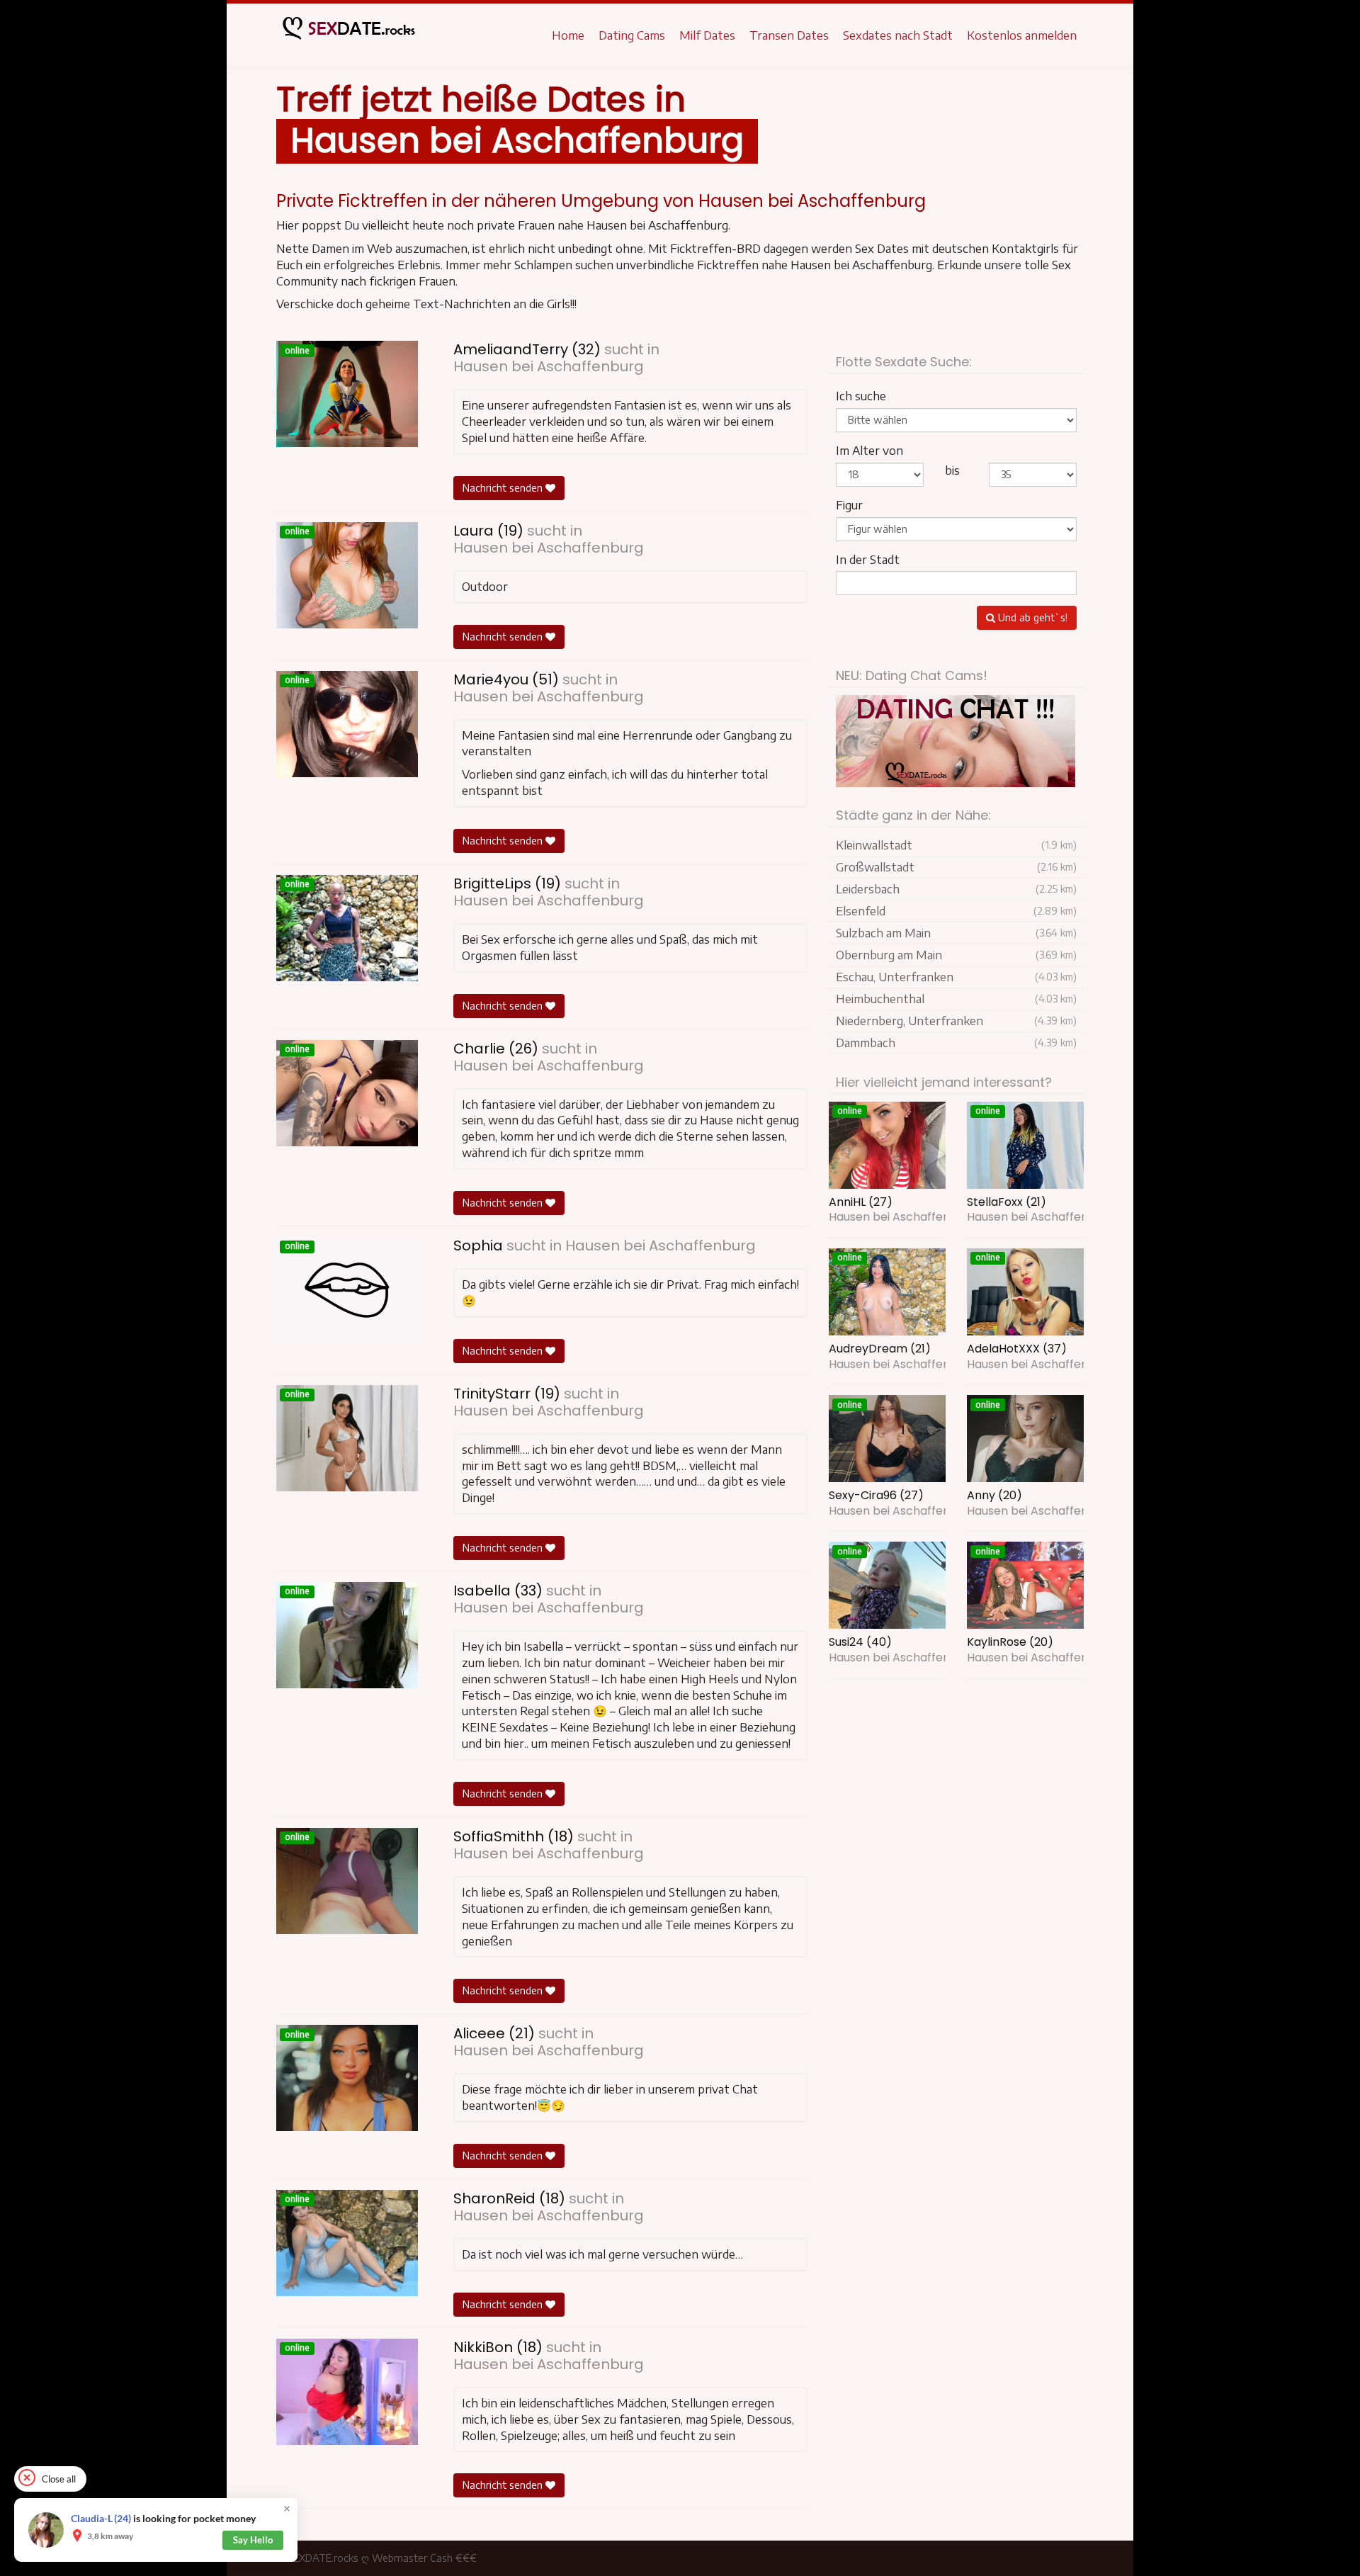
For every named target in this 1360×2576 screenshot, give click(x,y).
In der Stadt (868, 560)
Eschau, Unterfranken (956, 977)
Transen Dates (789, 35)
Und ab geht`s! (1031, 617)
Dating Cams (632, 35)
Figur (849, 505)
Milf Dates (707, 35)
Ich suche (861, 396)
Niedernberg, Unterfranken (956, 1021)
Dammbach (956, 1043)
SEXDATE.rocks (323, 2558)
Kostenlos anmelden (1022, 35)
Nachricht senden (504, 488)
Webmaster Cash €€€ (424, 2558)
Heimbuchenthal (956, 999)
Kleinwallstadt (956, 845)
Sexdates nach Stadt (898, 35)
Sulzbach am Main (956, 933)
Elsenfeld (956, 911)
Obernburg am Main (956, 955)
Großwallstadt (956, 867)
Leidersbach (956, 889)
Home (568, 35)
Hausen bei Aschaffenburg (549, 366)
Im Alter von (869, 451)
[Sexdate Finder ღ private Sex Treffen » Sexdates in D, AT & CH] (347, 35)
